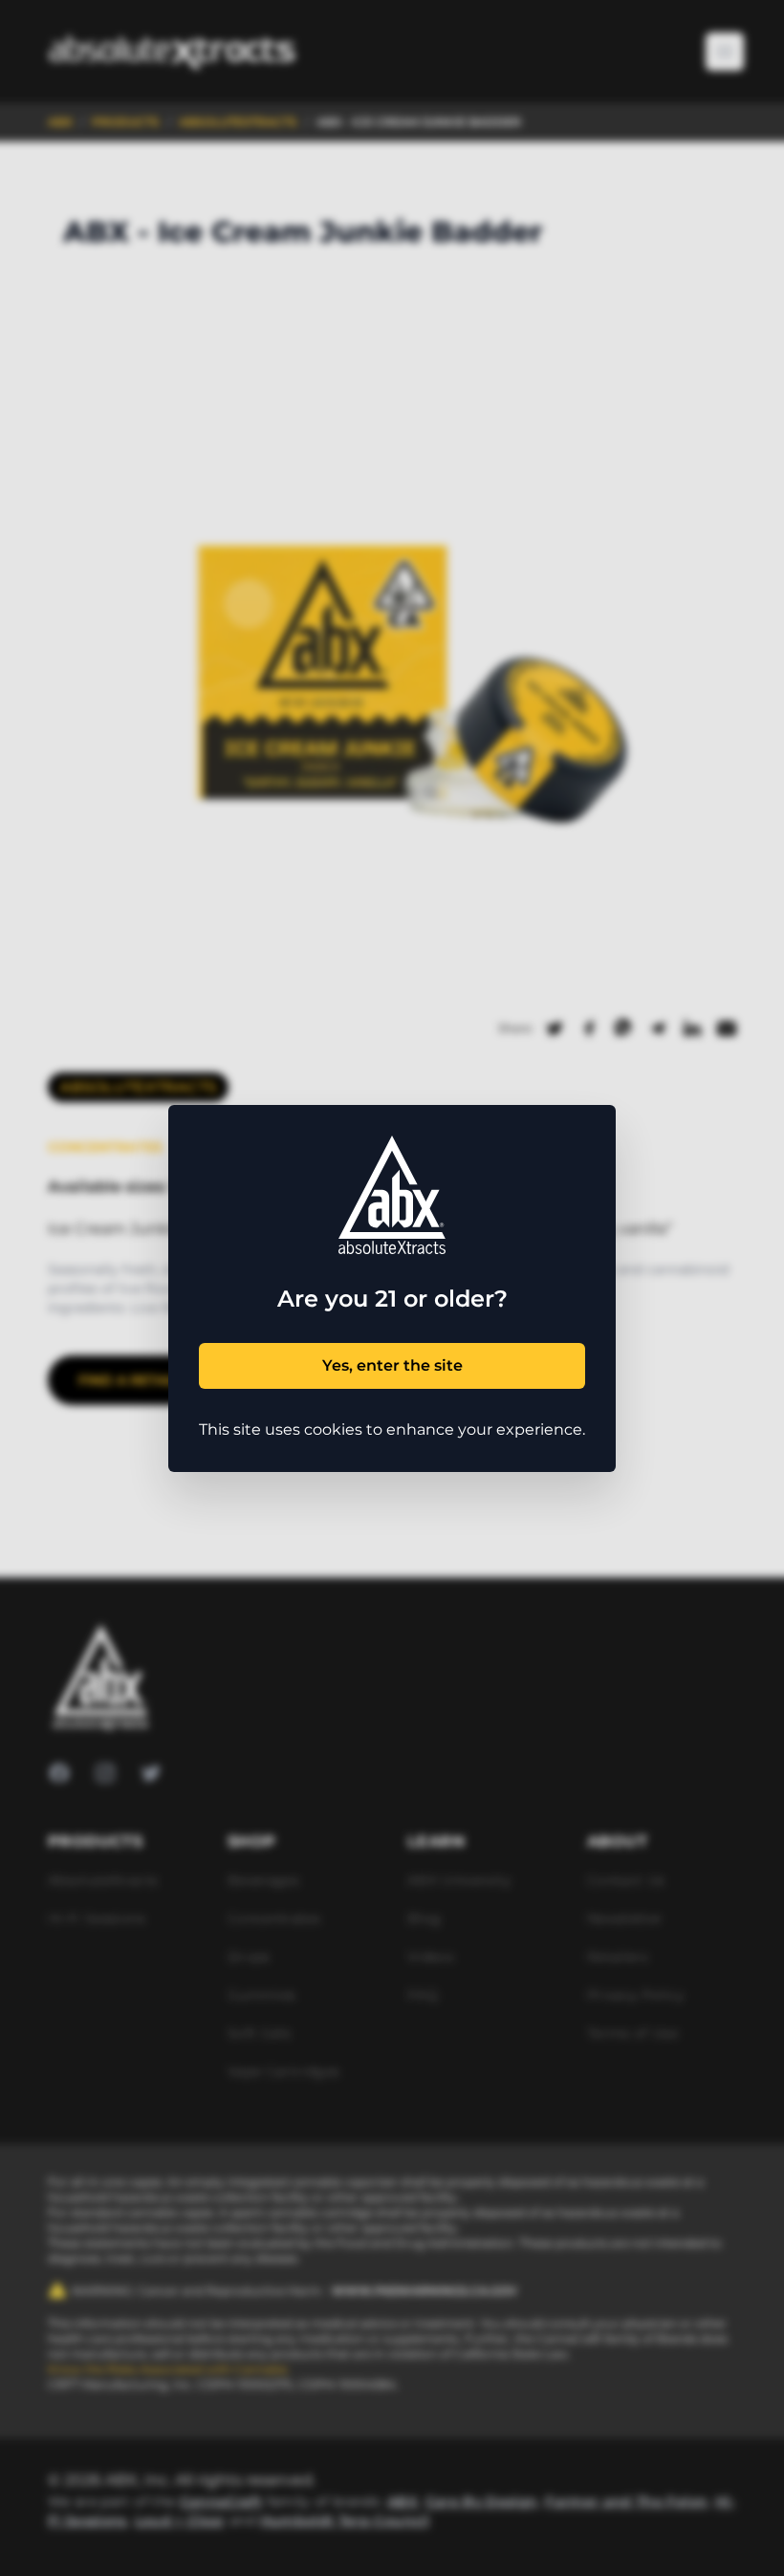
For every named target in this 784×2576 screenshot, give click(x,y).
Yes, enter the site (392, 1365)
